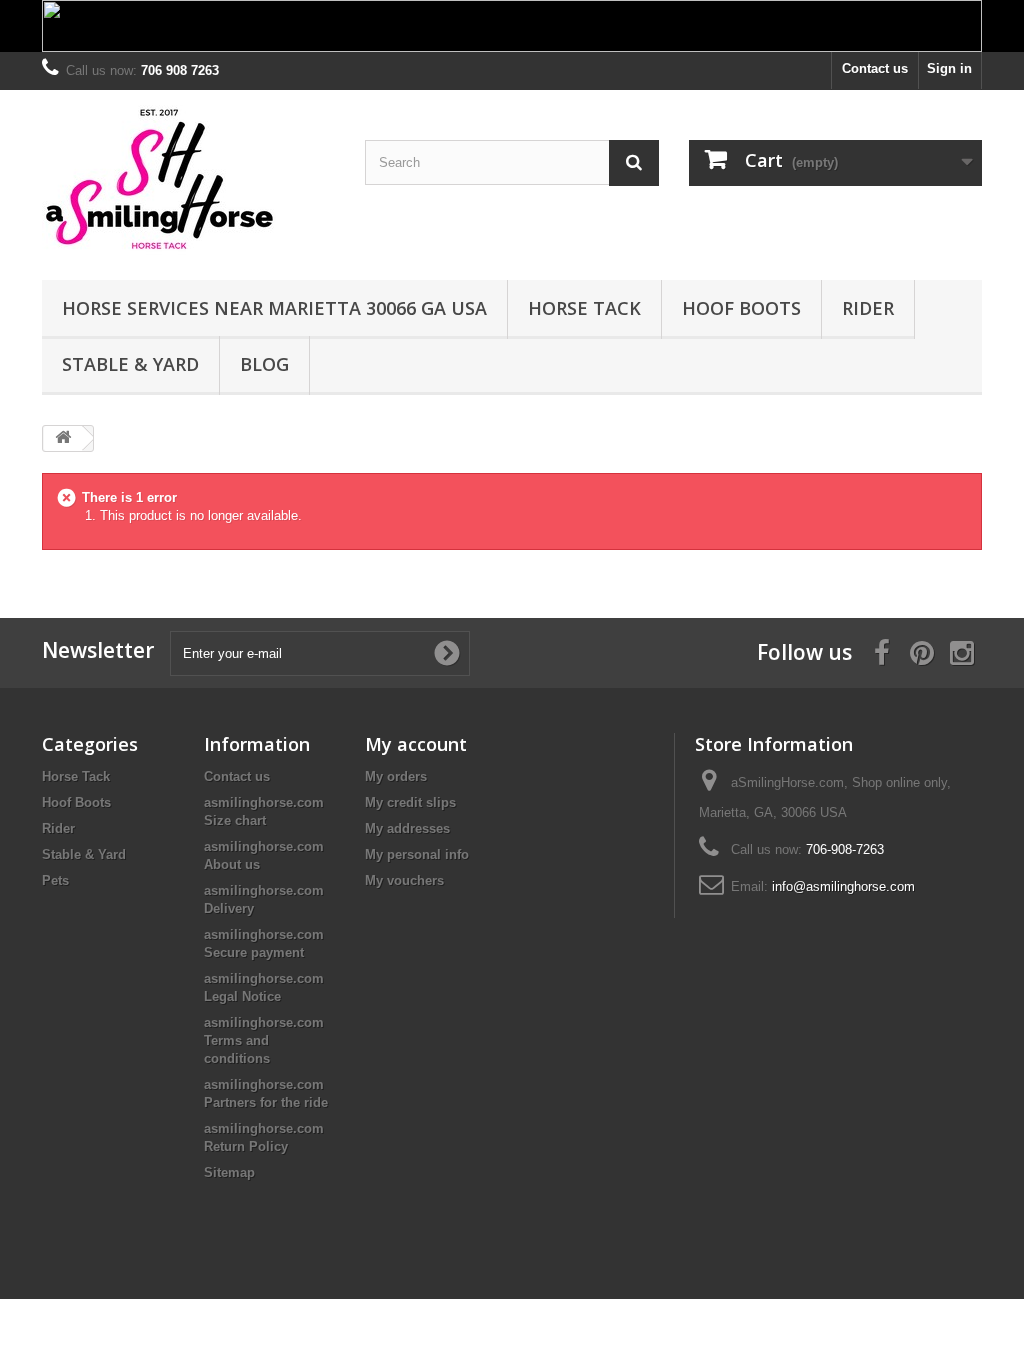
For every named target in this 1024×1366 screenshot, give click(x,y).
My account (416, 744)
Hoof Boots (741, 308)
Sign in (949, 68)
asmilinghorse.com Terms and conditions (264, 1040)
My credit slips (410, 802)
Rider (868, 308)
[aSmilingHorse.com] (188, 180)
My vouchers (404, 880)
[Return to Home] (63, 438)
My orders (396, 776)
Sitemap (229, 1172)
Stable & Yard (130, 364)
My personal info (417, 854)
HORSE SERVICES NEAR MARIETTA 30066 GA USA (274, 308)
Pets (55, 880)
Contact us (875, 68)
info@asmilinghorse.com (843, 886)
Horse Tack (584, 308)
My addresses (407, 828)
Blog (264, 364)
